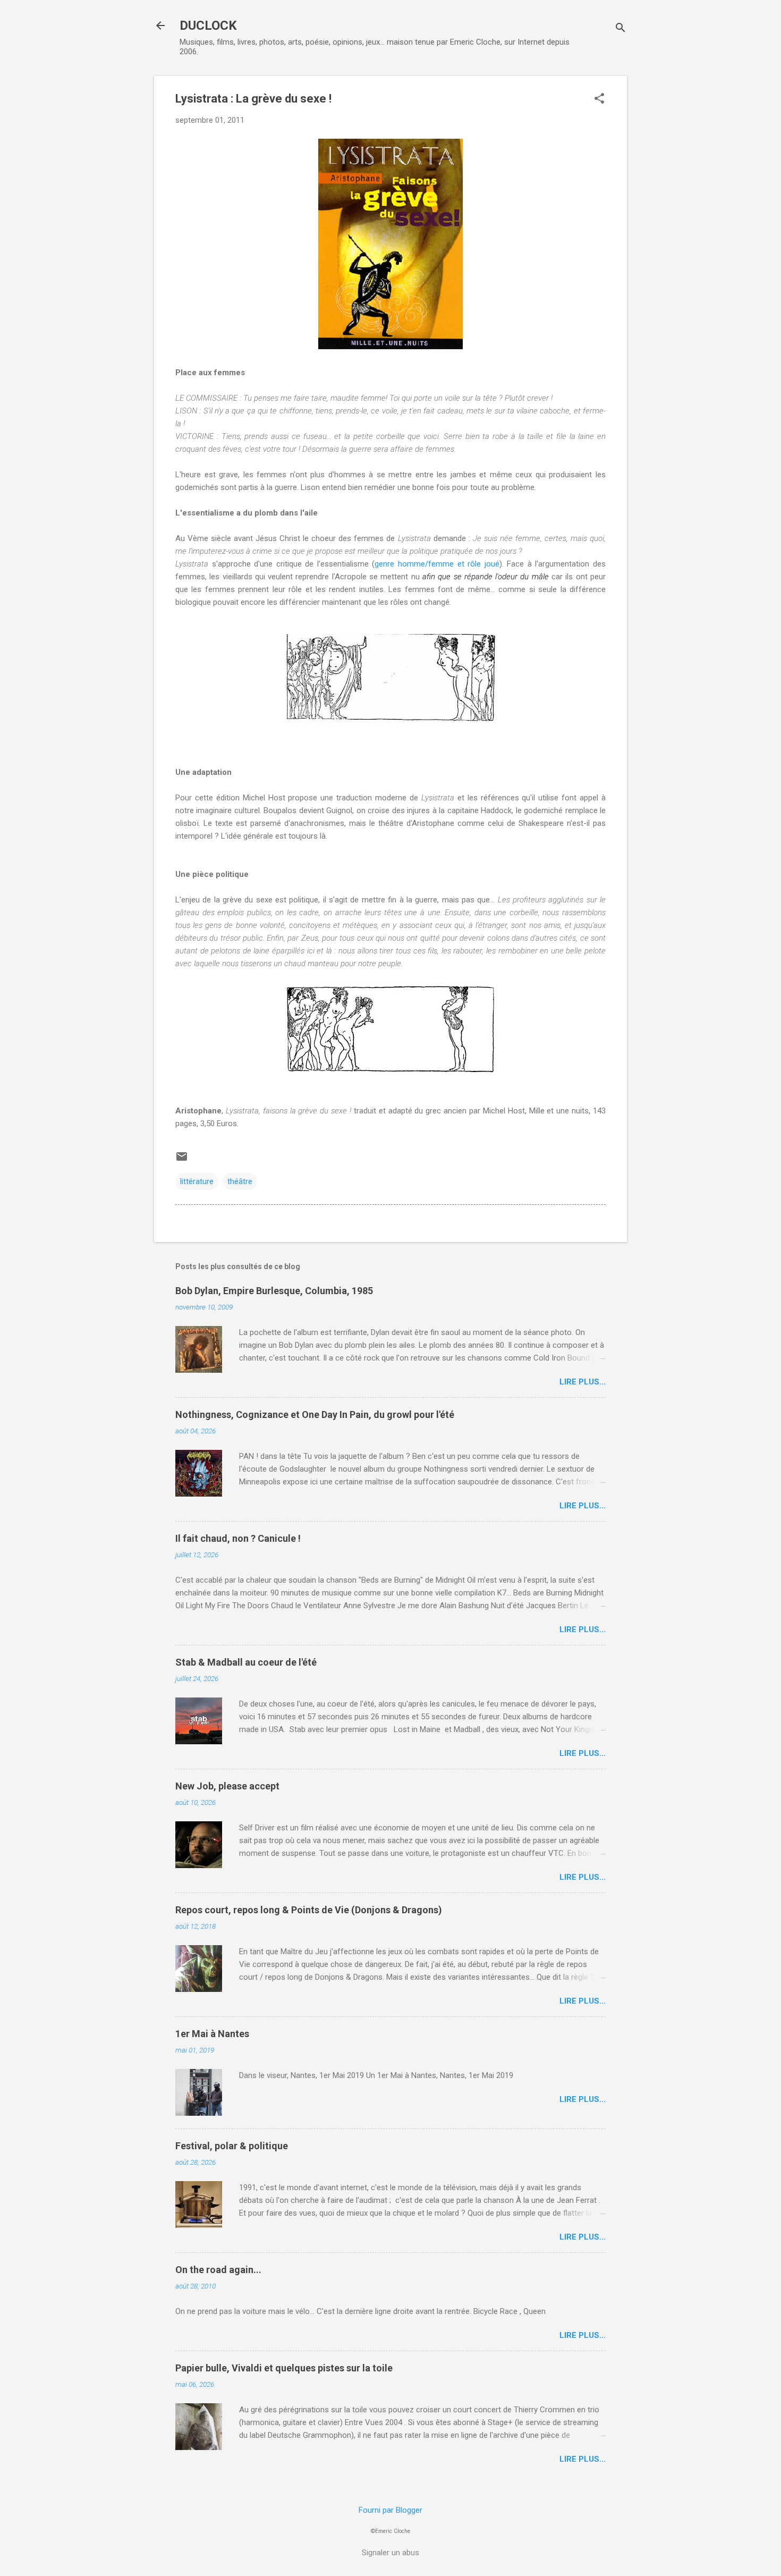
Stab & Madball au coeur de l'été (246, 1662)
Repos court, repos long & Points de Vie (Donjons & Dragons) (309, 1910)
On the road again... (218, 2270)
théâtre (240, 1181)
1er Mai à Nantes (212, 2034)
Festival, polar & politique (232, 2146)
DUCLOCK (208, 26)
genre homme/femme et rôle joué (437, 564)
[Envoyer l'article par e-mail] (182, 1160)
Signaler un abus (390, 2553)
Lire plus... (583, 1382)
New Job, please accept (227, 1786)
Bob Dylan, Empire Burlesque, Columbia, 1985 (274, 1291)
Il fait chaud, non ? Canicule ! (238, 1538)
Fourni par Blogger (390, 2510)
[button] (599, 99)
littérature (197, 1181)
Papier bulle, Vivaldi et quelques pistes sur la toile (284, 2368)
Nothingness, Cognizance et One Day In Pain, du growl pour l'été (315, 1414)
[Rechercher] (621, 29)
